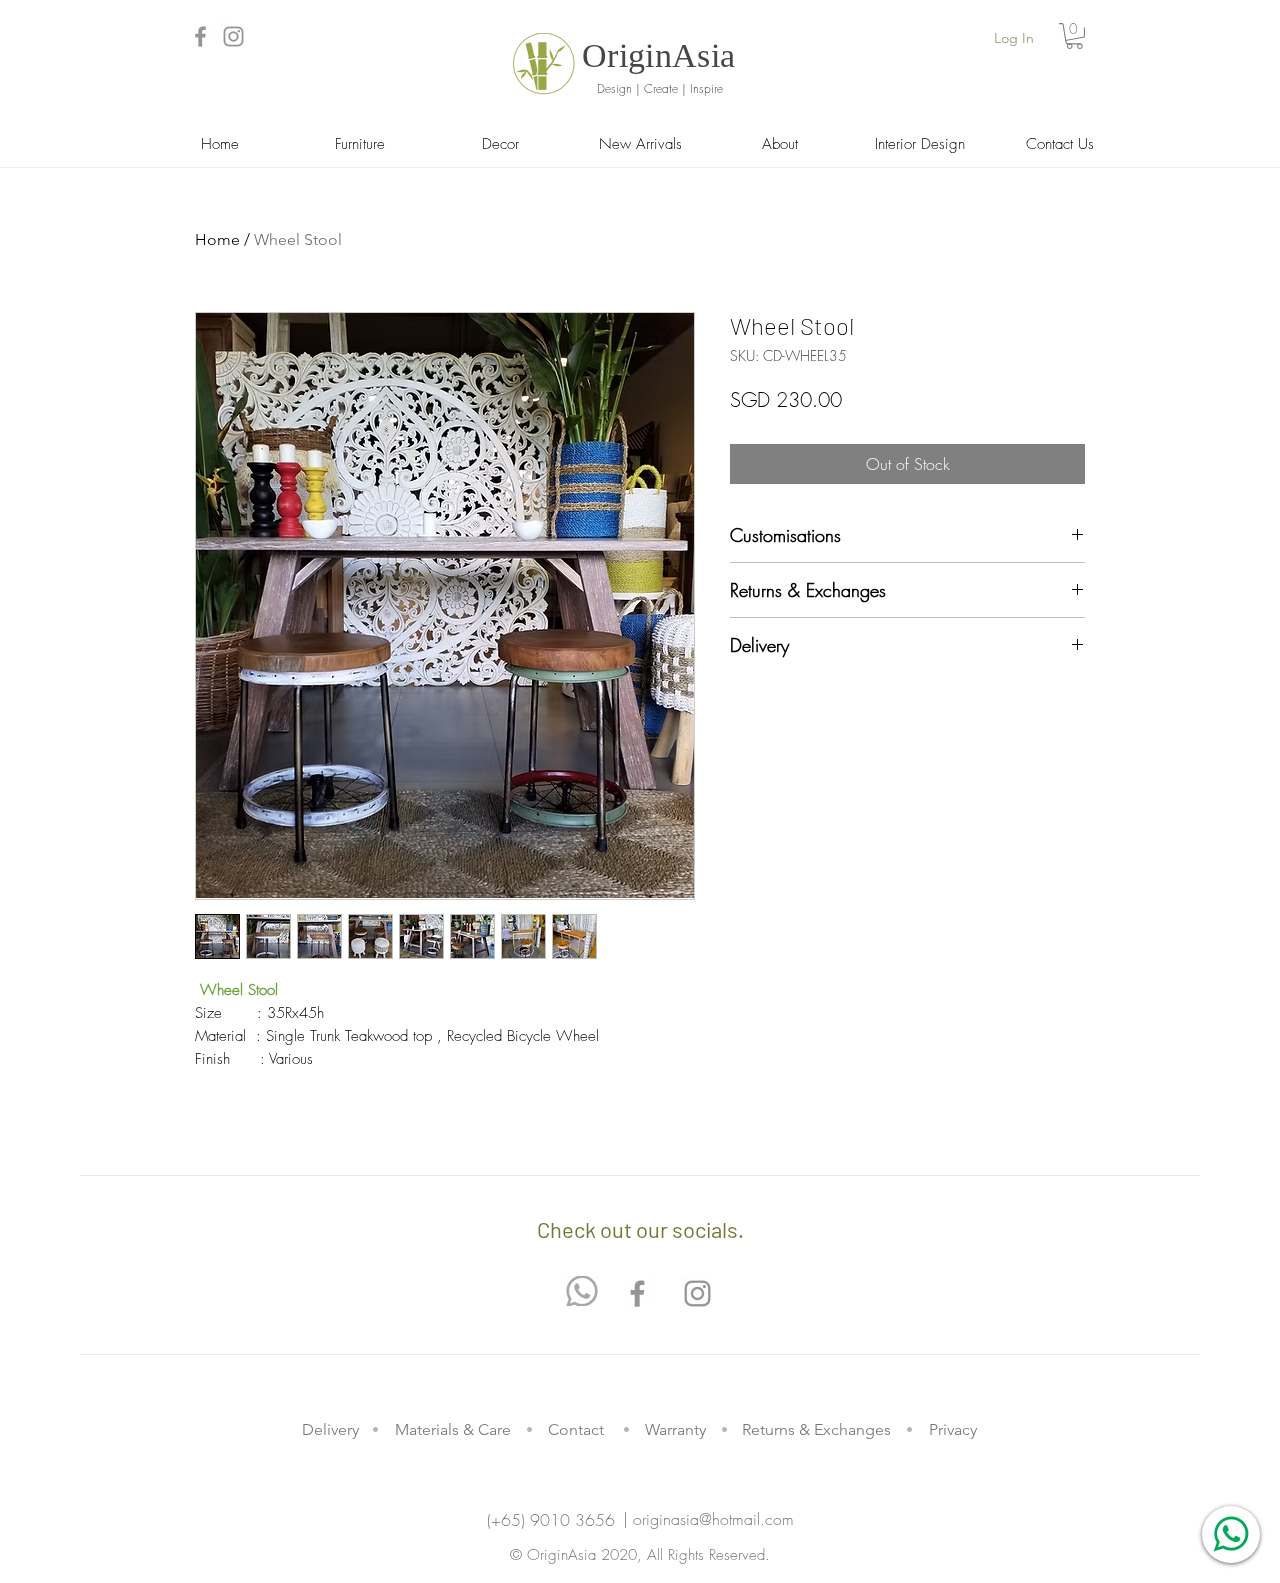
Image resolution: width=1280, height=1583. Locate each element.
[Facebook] (200, 36)
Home (217, 239)
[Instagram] (233, 36)
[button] (1074, 36)
